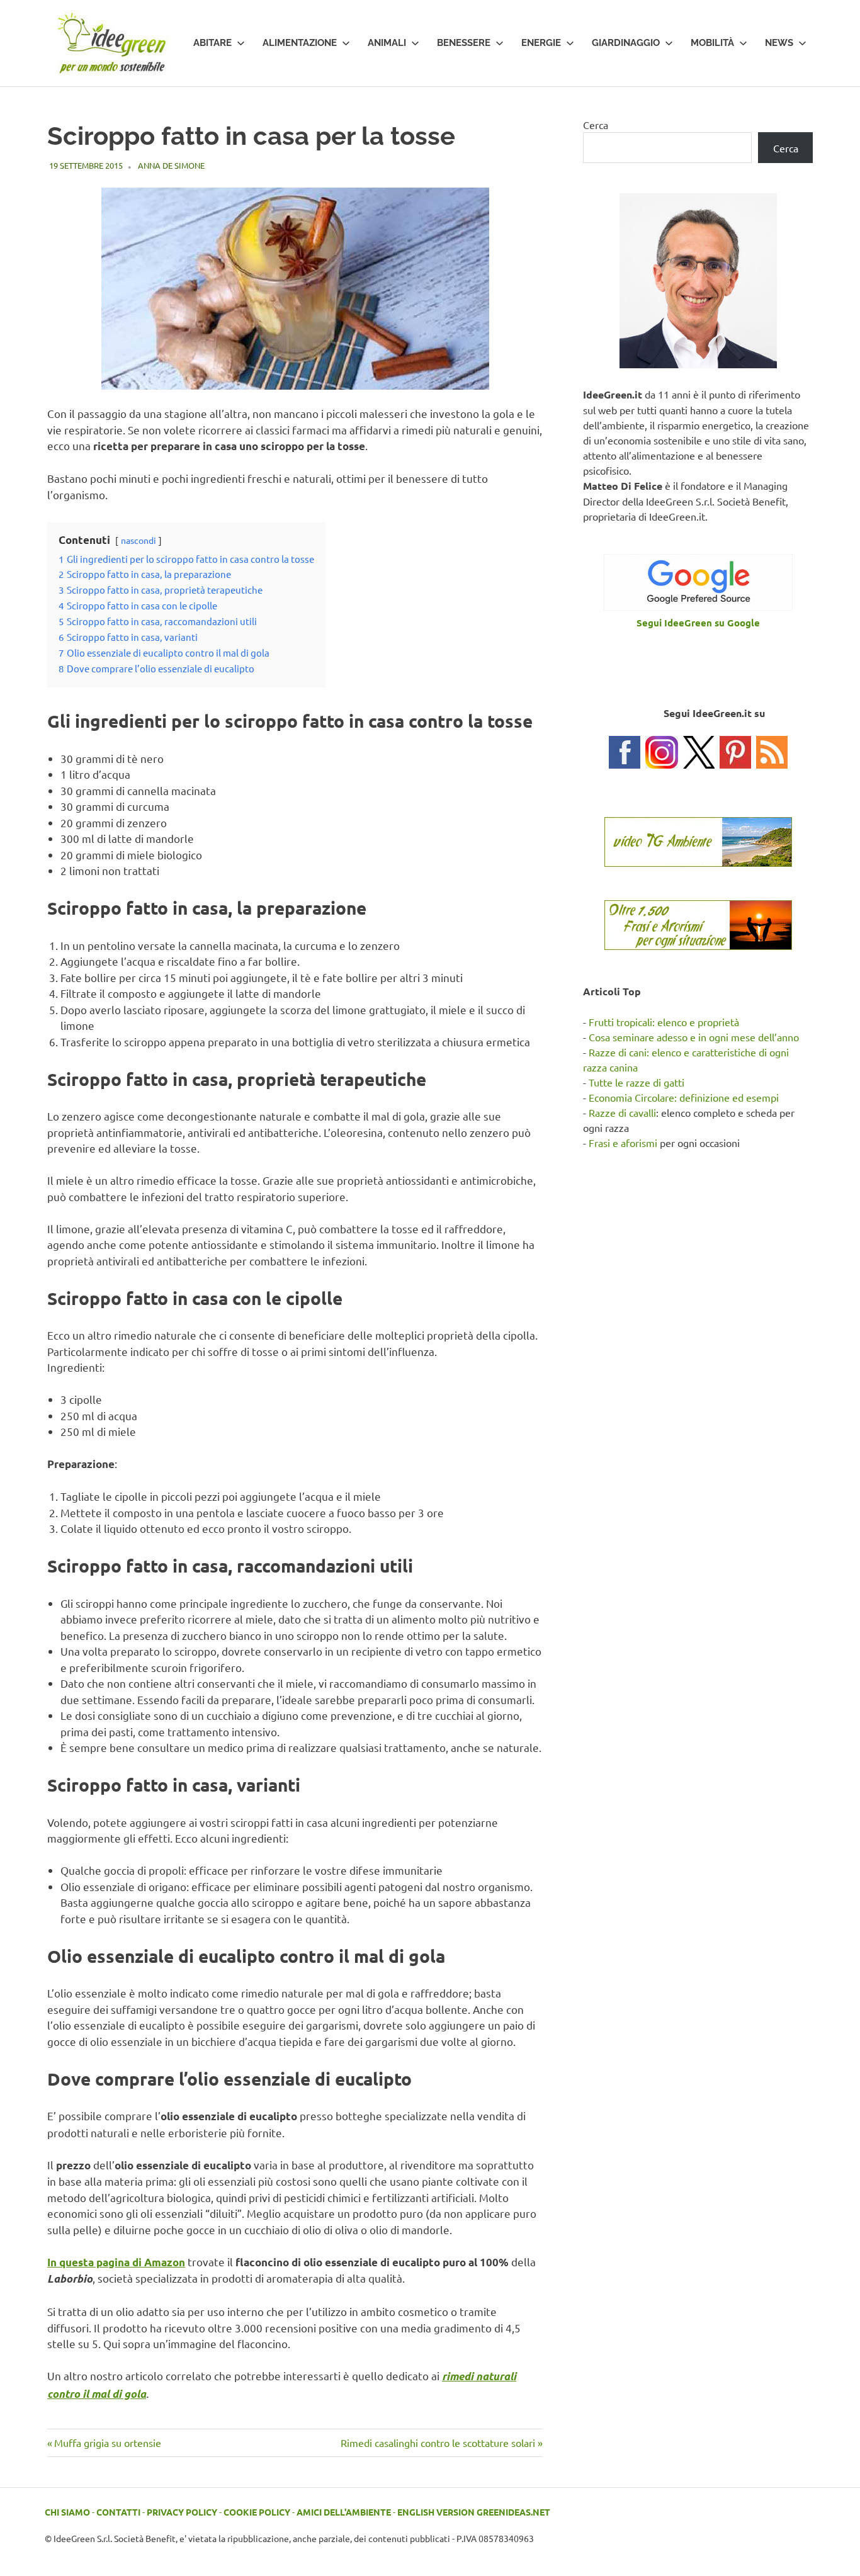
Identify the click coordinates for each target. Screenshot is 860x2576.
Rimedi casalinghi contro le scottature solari (438, 2443)
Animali (387, 43)
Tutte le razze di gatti (637, 1082)
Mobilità (712, 43)
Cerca (596, 125)
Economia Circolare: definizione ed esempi (684, 1097)
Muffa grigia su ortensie (107, 2443)
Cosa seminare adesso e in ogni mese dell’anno (694, 1037)
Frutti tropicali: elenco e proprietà (664, 1022)
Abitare (212, 43)
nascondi (139, 540)
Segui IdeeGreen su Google (698, 623)
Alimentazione (300, 43)
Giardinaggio (626, 43)
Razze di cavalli (622, 1112)
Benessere (464, 43)
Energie (541, 43)
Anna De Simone (171, 165)
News (779, 43)
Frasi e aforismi (623, 1143)
